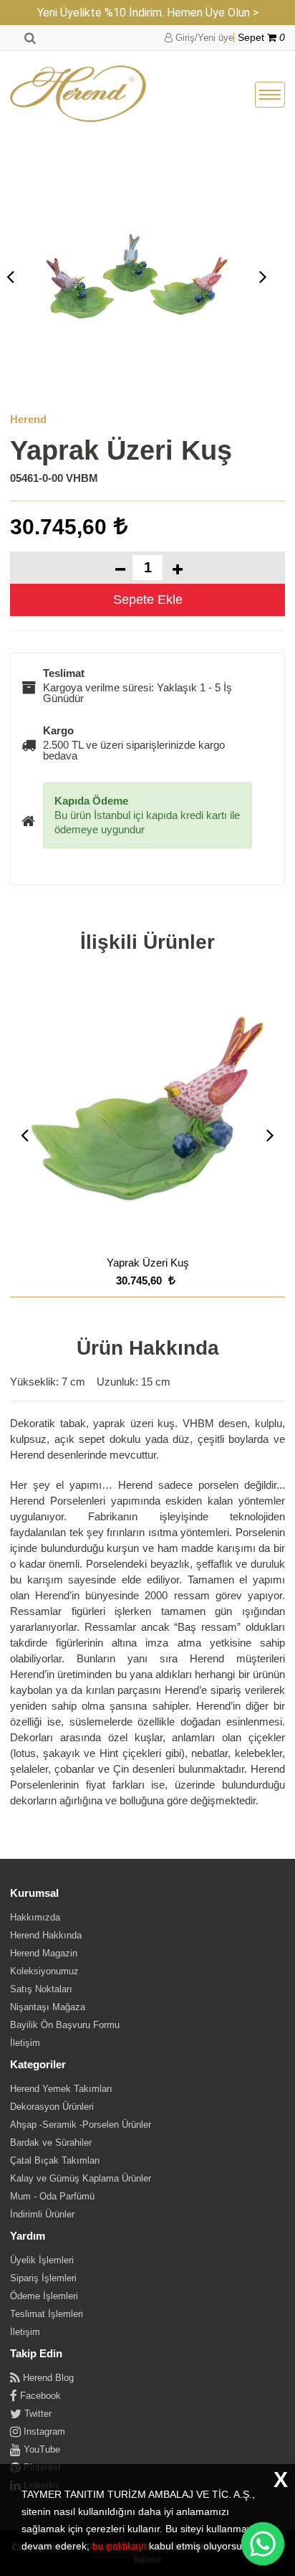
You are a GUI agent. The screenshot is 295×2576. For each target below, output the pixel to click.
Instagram (43, 2431)
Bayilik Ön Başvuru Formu (65, 2025)
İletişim (25, 2043)
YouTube (40, 2449)
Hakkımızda (35, 1917)
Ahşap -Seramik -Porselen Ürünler (81, 2125)
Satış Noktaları (41, 1989)
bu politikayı (119, 2546)
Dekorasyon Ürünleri (52, 2107)
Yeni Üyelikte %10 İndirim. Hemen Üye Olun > (148, 13)
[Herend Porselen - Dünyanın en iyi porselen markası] (78, 95)
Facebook (39, 2396)
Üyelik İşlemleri (42, 2260)
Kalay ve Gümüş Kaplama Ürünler (81, 2178)
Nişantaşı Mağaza (48, 2007)
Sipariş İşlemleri (43, 2278)
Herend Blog (47, 2378)
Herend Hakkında (46, 1935)
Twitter (37, 2414)
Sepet (261, 38)
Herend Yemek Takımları (61, 2089)
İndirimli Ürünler (42, 2214)
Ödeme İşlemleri (44, 2296)
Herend (28, 419)
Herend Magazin (44, 1953)
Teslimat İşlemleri (47, 2314)
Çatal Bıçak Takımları (55, 2160)
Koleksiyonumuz (44, 1971)
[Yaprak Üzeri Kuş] (137, 276)
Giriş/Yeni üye (203, 38)
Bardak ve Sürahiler (51, 2142)
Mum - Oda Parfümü (52, 2196)
